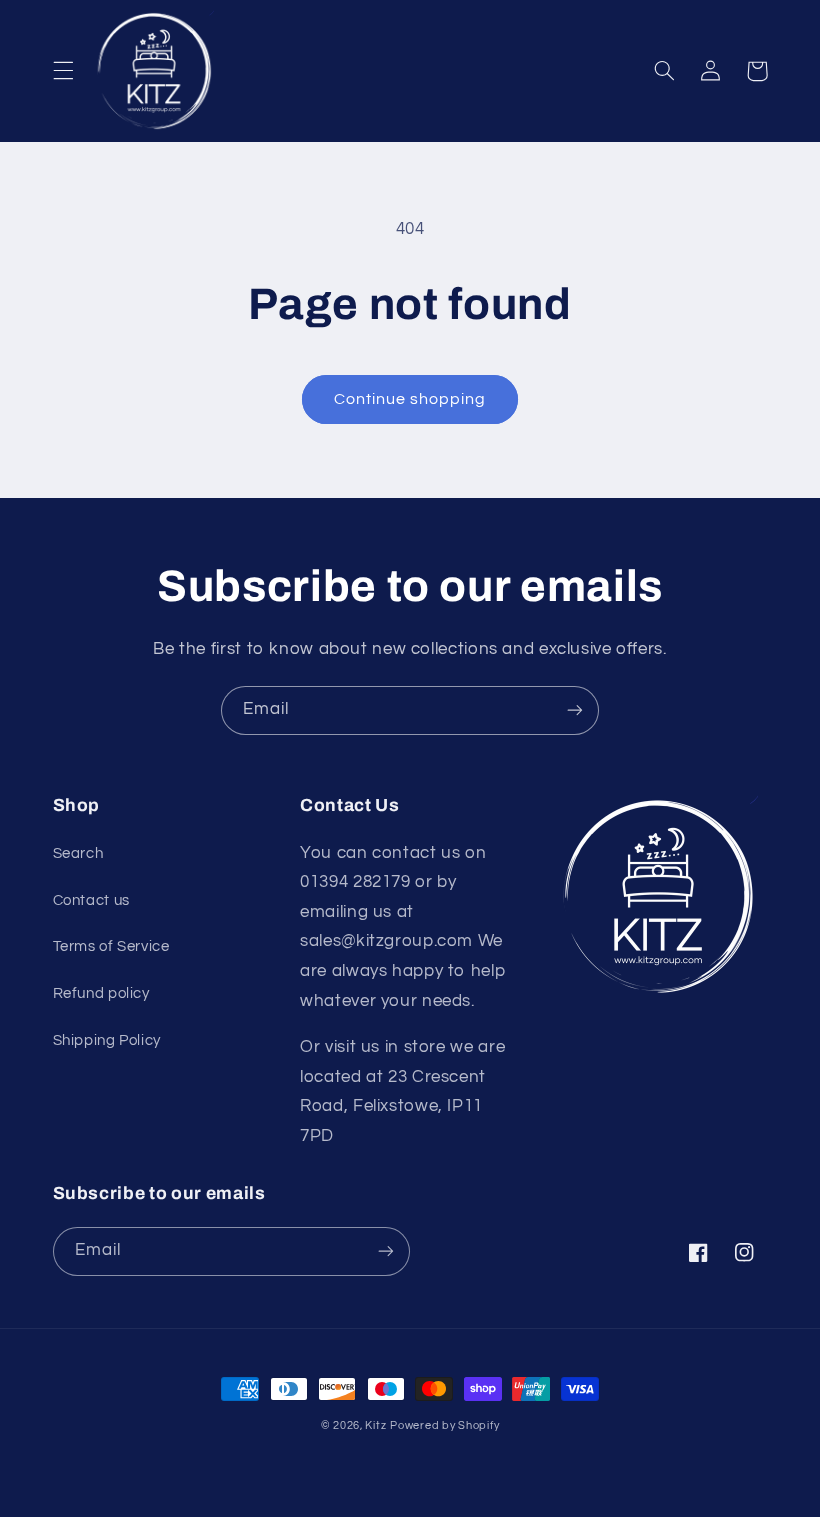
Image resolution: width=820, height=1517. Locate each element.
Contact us (91, 900)
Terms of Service (111, 946)
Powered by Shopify (444, 1425)
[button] (63, 71)
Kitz (375, 1425)
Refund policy (101, 993)
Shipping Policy (107, 1040)
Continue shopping (410, 399)
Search (78, 853)
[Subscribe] (575, 710)
